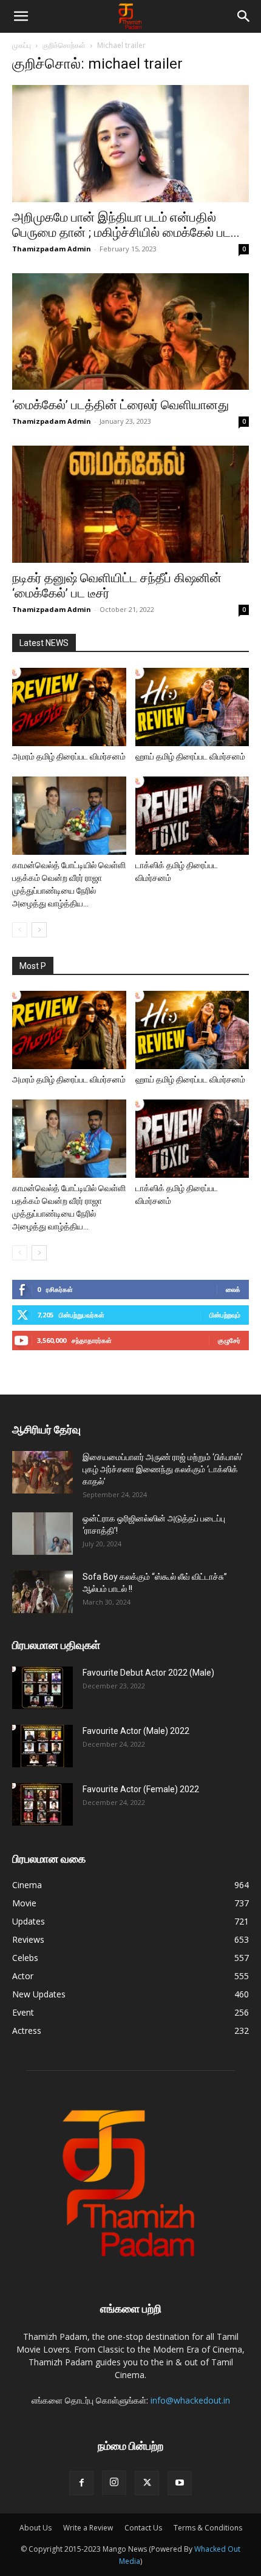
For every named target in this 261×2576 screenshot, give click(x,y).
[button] (21, 16)
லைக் (233, 1289)
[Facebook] (81, 2483)
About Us (36, 2528)
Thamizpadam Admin (52, 249)
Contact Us (143, 2528)
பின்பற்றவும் (225, 1315)
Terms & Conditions (208, 2528)
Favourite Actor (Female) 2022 (141, 1789)
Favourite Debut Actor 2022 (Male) (148, 1673)
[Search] (244, 16)
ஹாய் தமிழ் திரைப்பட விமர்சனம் (190, 756)
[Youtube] (180, 2483)
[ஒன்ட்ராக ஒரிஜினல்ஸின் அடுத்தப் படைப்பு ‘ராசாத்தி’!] (42, 1534)
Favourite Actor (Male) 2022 (136, 1731)
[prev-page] (20, 930)
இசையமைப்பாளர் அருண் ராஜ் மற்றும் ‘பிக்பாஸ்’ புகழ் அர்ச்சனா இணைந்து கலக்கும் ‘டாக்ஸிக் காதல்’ (163, 1469)
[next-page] (39, 930)
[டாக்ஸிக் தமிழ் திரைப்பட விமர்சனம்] (192, 816)
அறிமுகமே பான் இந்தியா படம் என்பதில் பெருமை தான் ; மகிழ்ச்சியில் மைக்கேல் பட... (126, 225)
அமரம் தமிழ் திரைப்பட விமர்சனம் (69, 756)
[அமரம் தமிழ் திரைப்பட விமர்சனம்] (69, 707)
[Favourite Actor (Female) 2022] (42, 1804)
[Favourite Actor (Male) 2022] (42, 1746)
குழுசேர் (229, 1340)
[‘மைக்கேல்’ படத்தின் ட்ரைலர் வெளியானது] (130, 332)
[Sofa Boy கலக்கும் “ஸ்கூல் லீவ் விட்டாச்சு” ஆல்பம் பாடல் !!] (42, 1592)
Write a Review (88, 2528)
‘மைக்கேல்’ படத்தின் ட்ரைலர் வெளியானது (120, 405)
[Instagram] (114, 2483)
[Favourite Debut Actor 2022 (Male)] (42, 1688)
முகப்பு (22, 45)
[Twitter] (147, 2483)
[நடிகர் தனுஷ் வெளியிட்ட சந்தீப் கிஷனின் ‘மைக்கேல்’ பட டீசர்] (130, 504)
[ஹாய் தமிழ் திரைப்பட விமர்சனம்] (192, 707)
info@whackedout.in (190, 2400)
